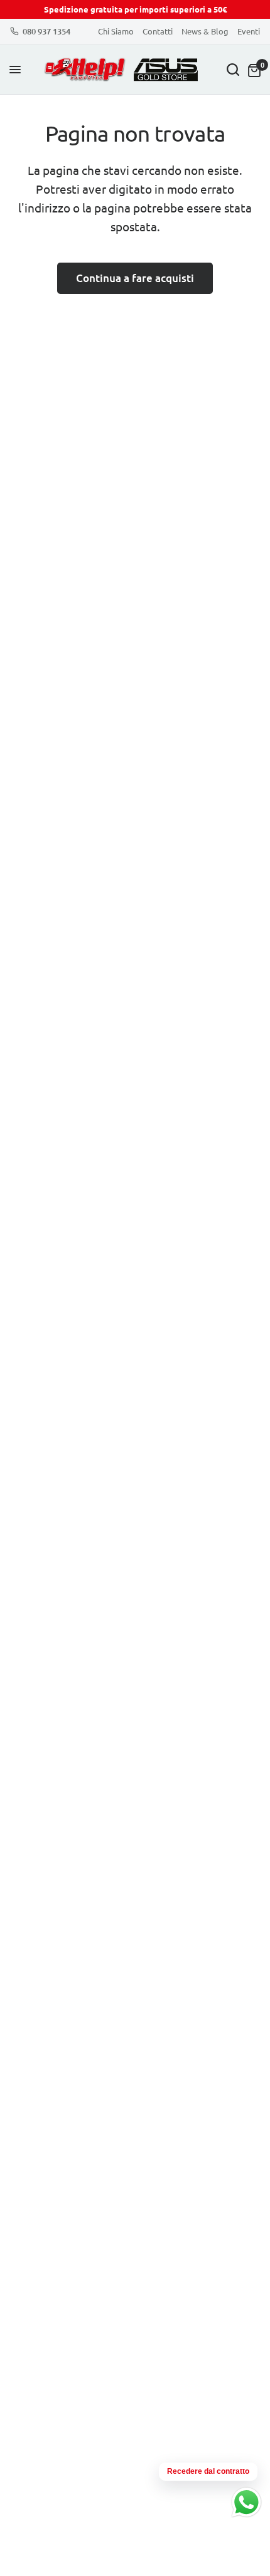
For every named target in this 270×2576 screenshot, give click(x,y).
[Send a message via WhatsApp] (246, 2502)
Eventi (249, 31)
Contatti (158, 31)
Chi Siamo (116, 31)
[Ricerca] (233, 70)
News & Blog (205, 31)
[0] (252, 70)
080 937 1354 (46, 31)
